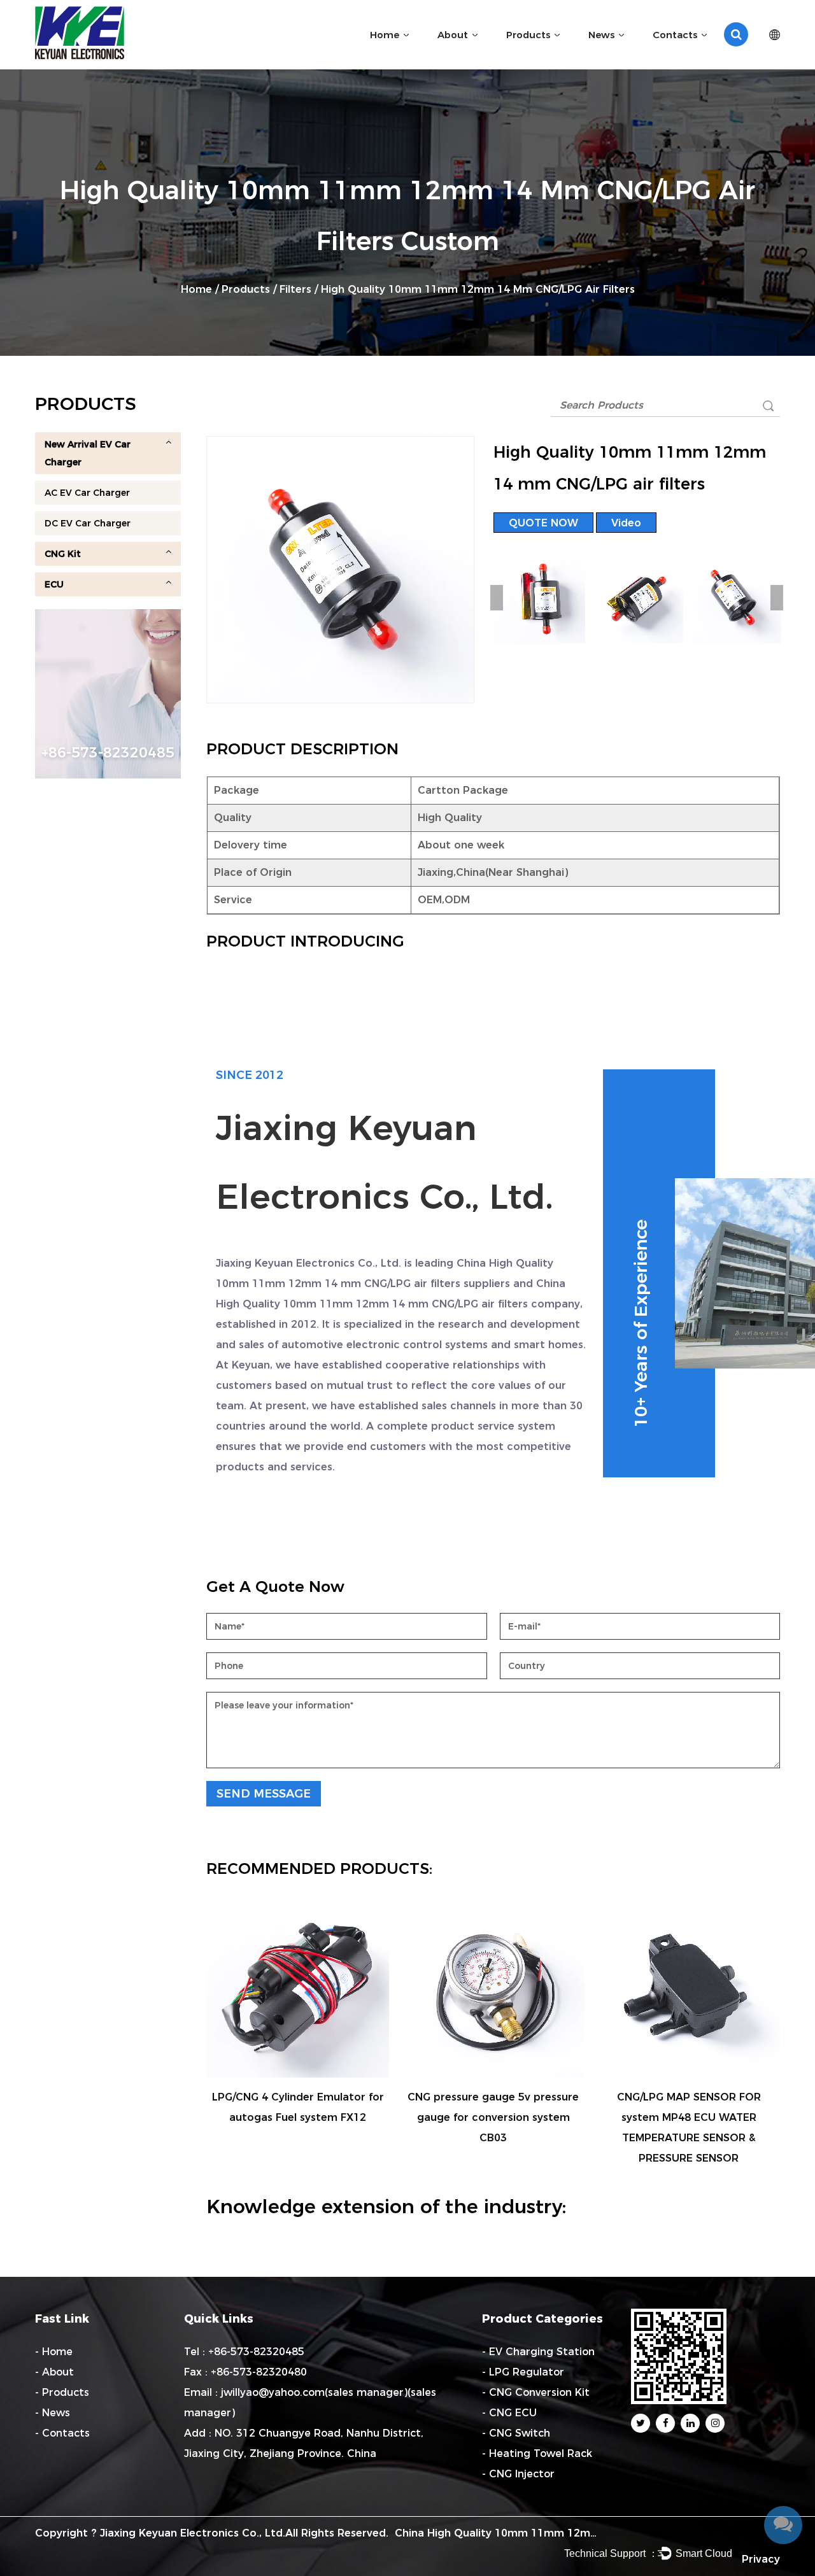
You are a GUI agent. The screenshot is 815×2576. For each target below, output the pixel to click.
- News (53, 2413)
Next (777, 598)
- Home (54, 2352)
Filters (295, 289)
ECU (54, 584)
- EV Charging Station (538, 2352)
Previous (497, 598)
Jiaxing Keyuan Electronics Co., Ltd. (193, 2533)
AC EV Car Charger (87, 493)
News (601, 35)
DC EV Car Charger (88, 523)
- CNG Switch (516, 2433)
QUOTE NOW (543, 523)
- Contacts (62, 2433)
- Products (62, 2392)
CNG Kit (63, 554)
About (453, 35)
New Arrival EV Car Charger (88, 453)
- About (54, 2372)
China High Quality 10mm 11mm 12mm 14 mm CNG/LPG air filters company (593, 2533)
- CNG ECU (509, 2413)
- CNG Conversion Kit (536, 2392)
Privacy (761, 2559)
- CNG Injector (518, 2474)
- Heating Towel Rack (537, 2453)
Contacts (675, 35)
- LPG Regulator (523, 2372)
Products (528, 35)
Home (385, 35)
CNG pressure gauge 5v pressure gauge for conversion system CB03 (493, 2117)
